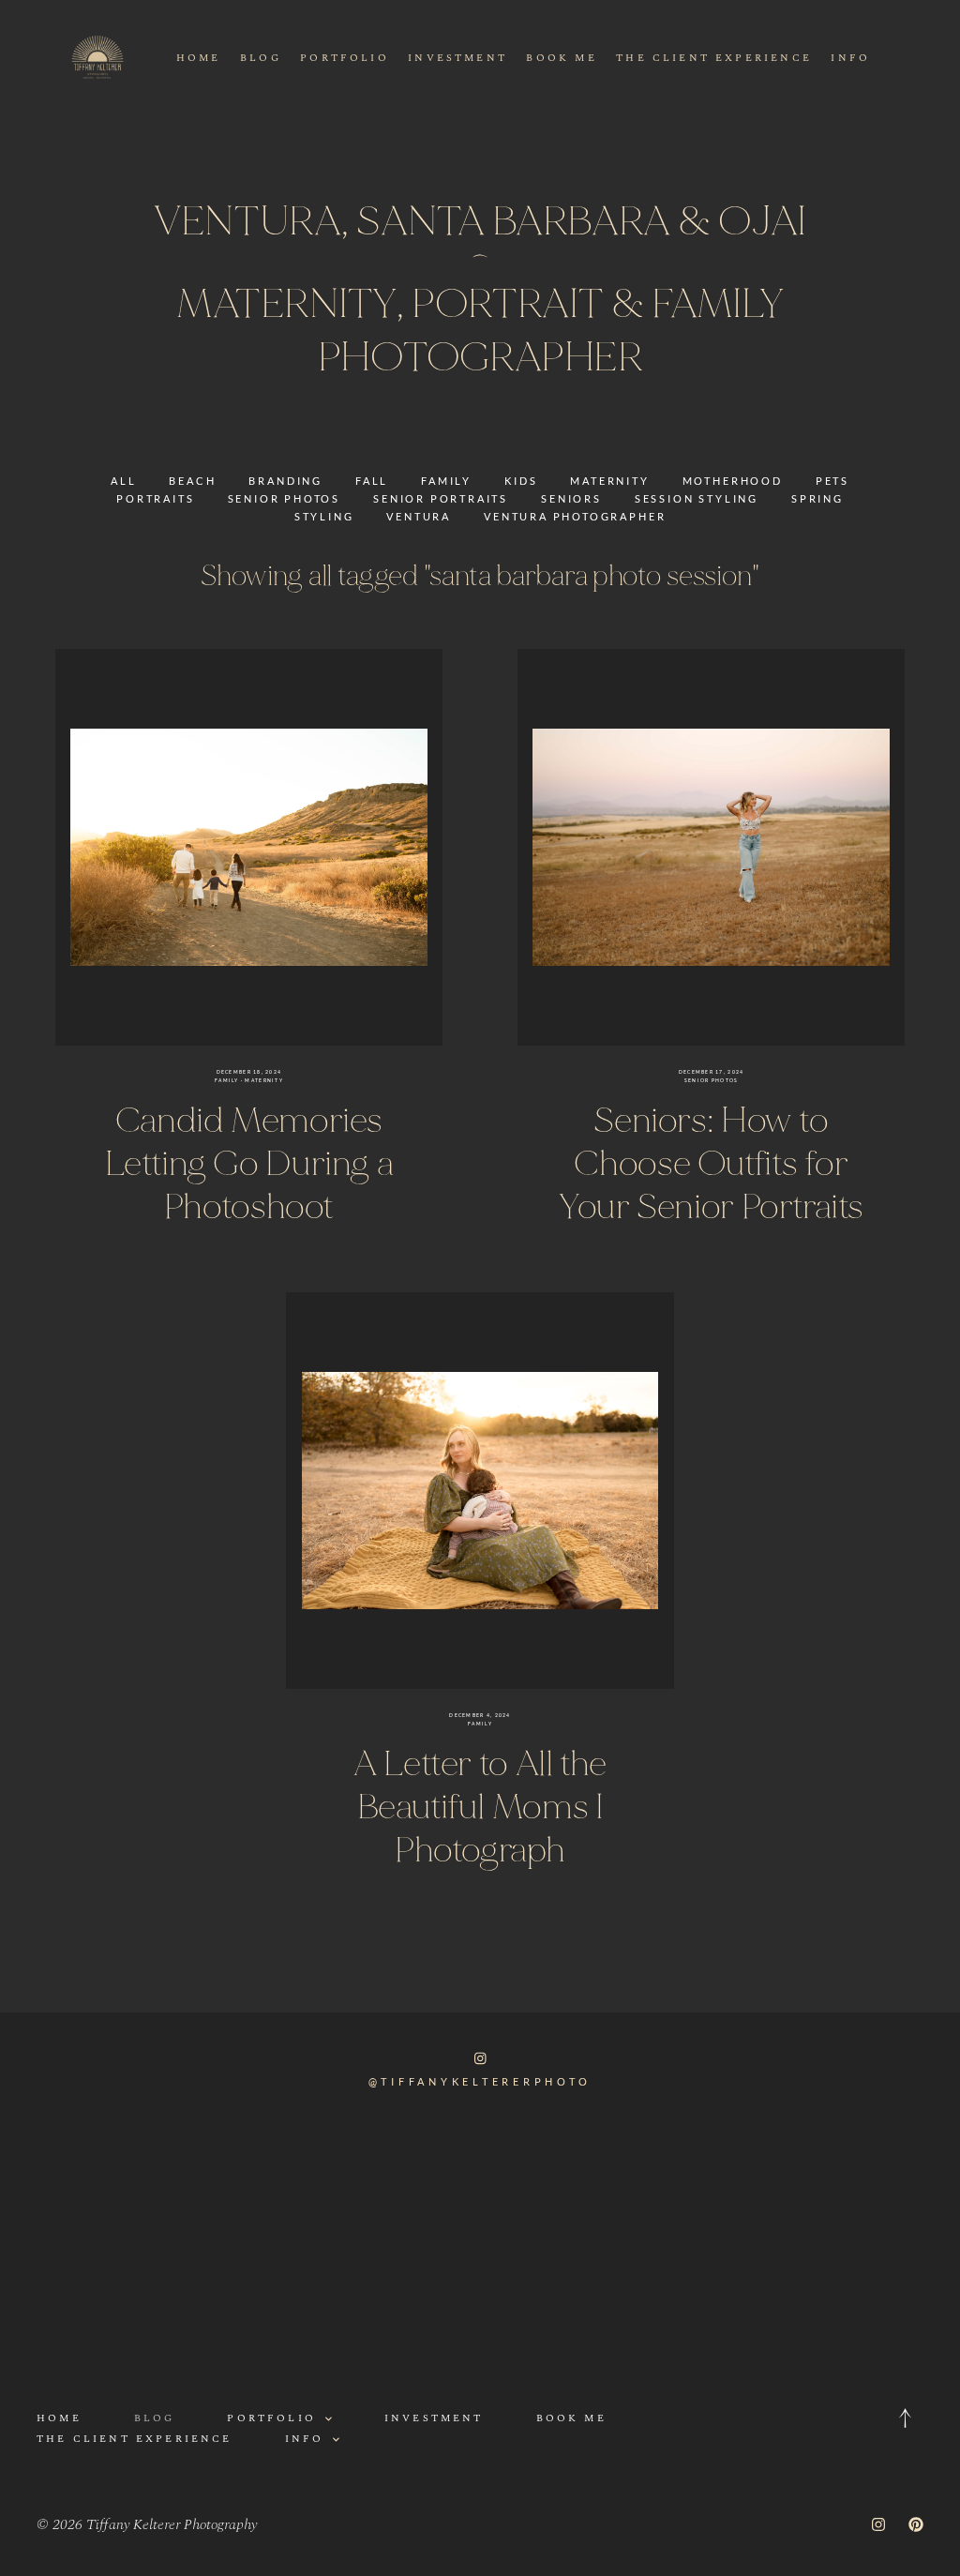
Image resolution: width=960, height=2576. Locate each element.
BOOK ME (561, 58)
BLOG (261, 58)
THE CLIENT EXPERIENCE (714, 58)
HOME (199, 58)
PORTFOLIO (345, 58)
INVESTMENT (457, 58)
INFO (850, 58)
